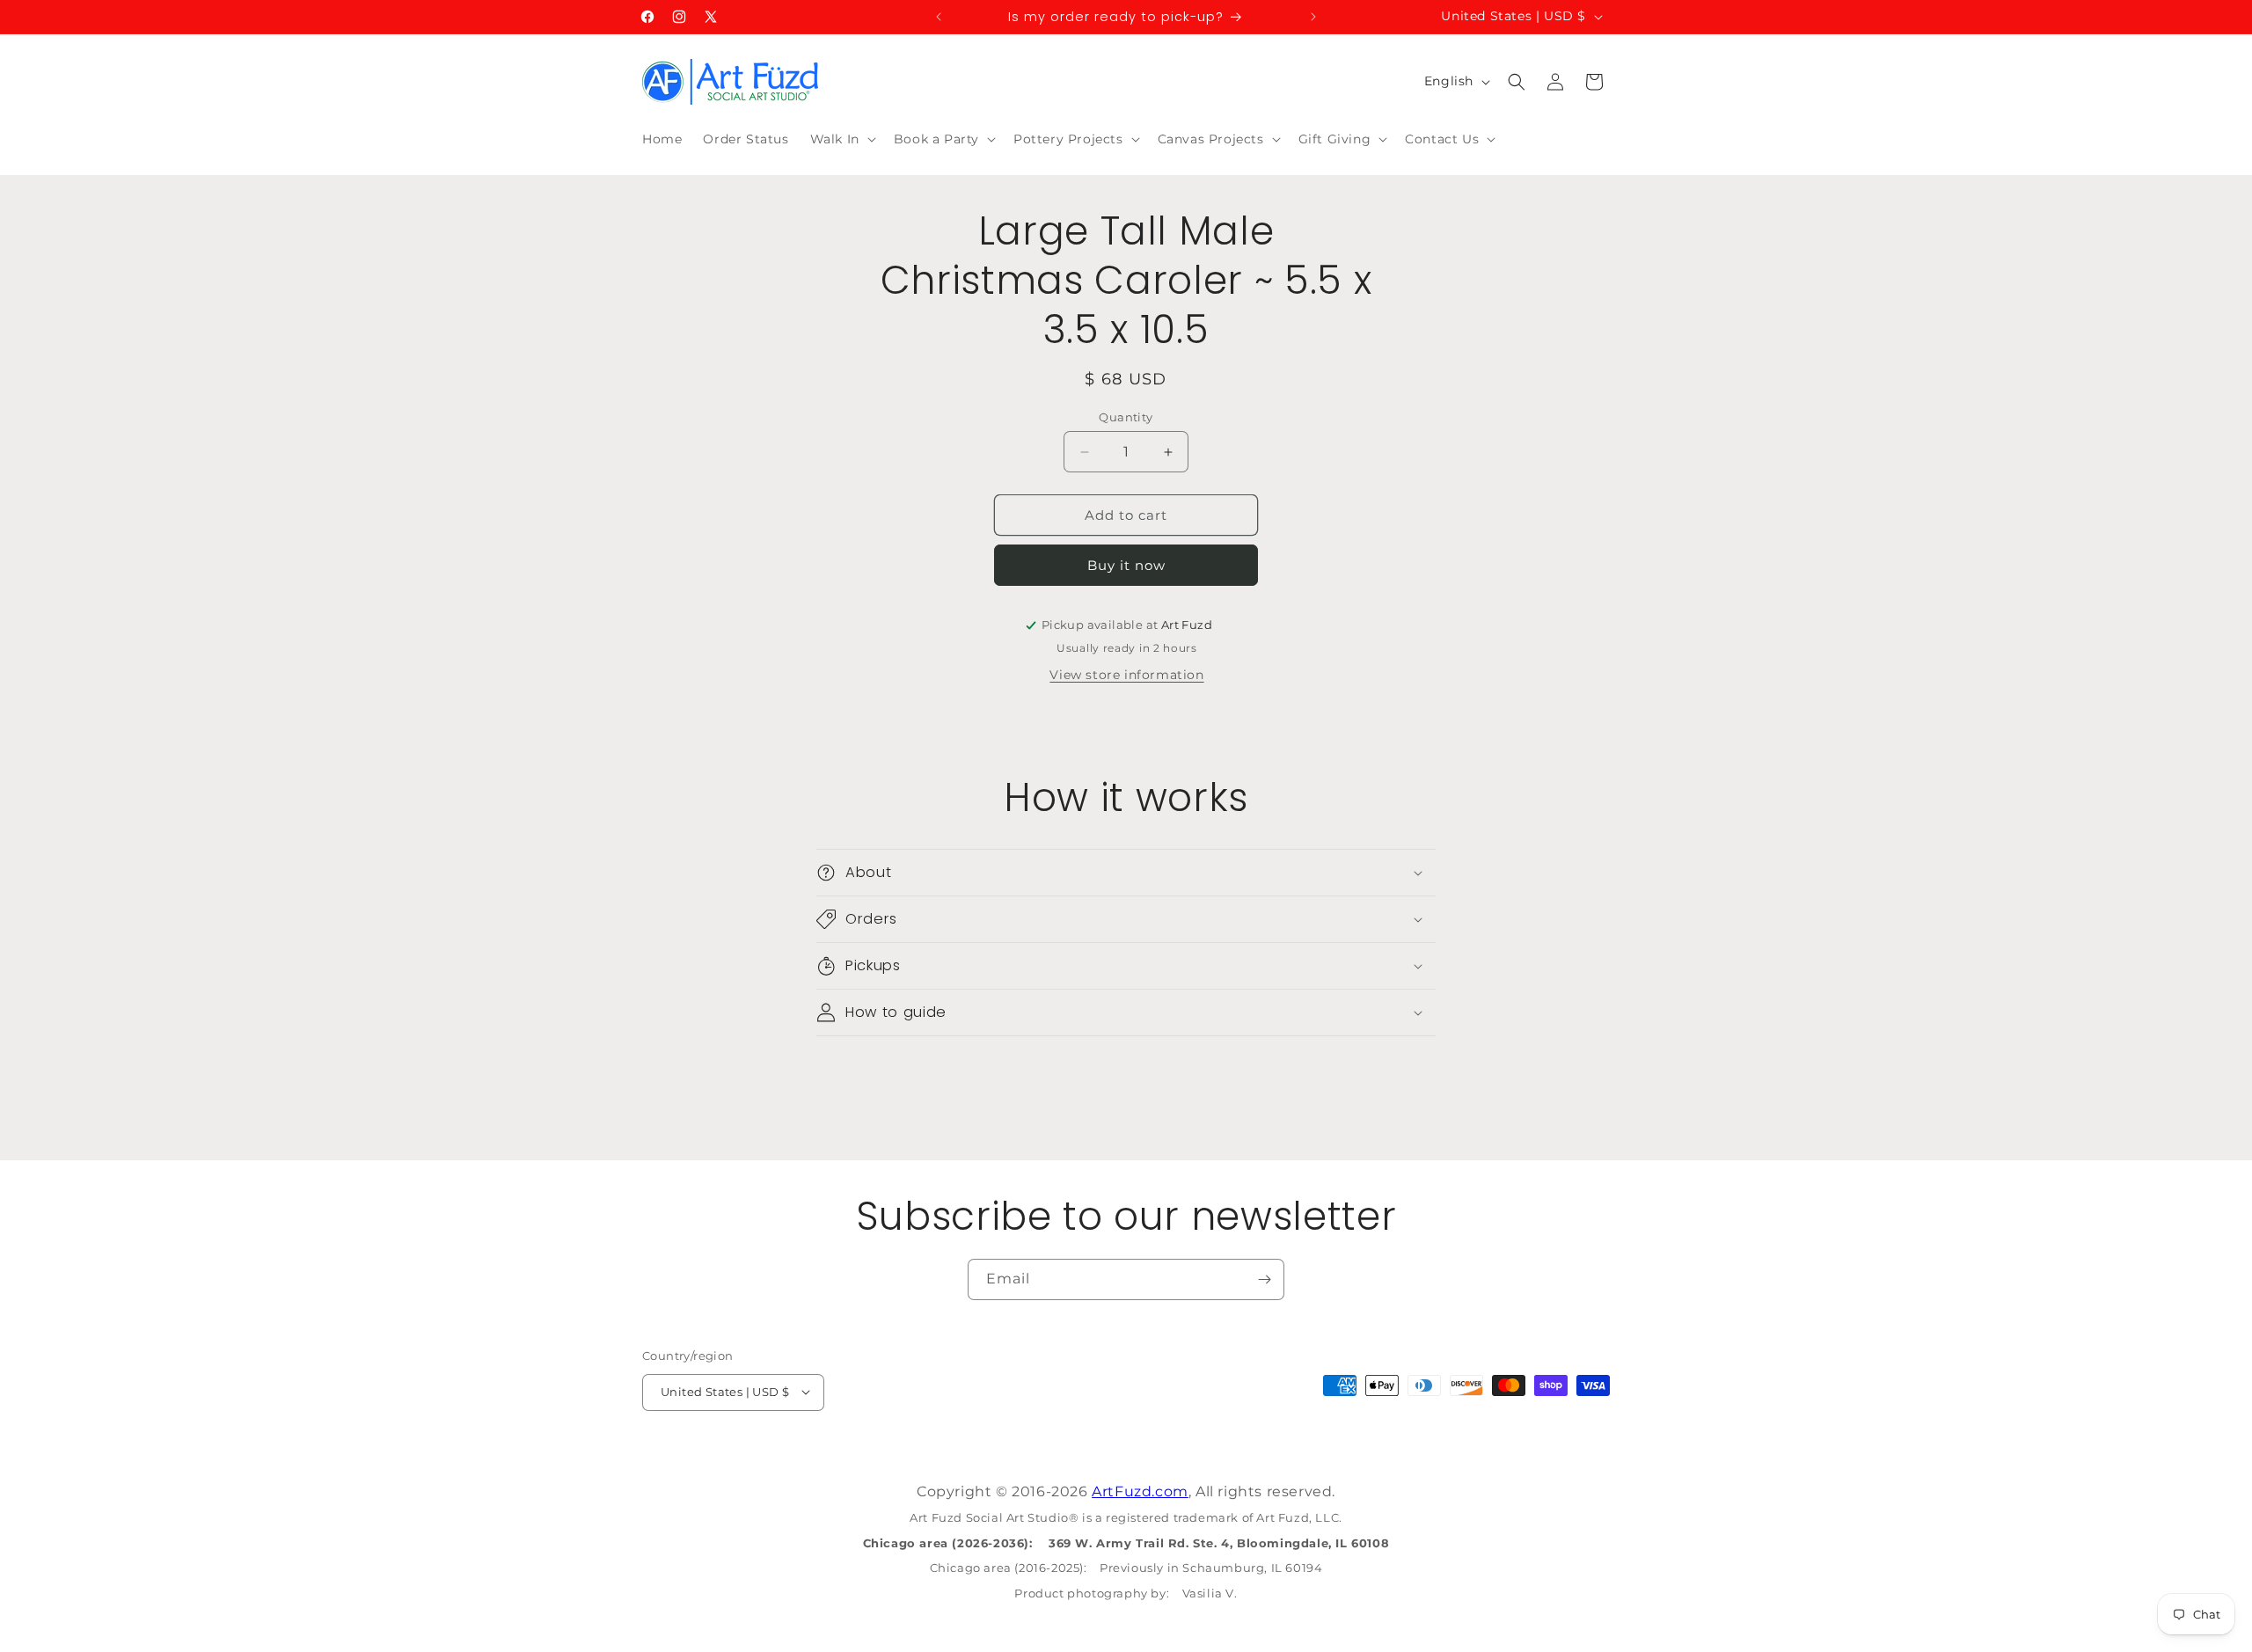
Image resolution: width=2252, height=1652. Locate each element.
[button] (841, 139)
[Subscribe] (1264, 1279)
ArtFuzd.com (1140, 1491)
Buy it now (1126, 565)
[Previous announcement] (939, 17)
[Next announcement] (1313, 17)
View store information (1126, 675)
